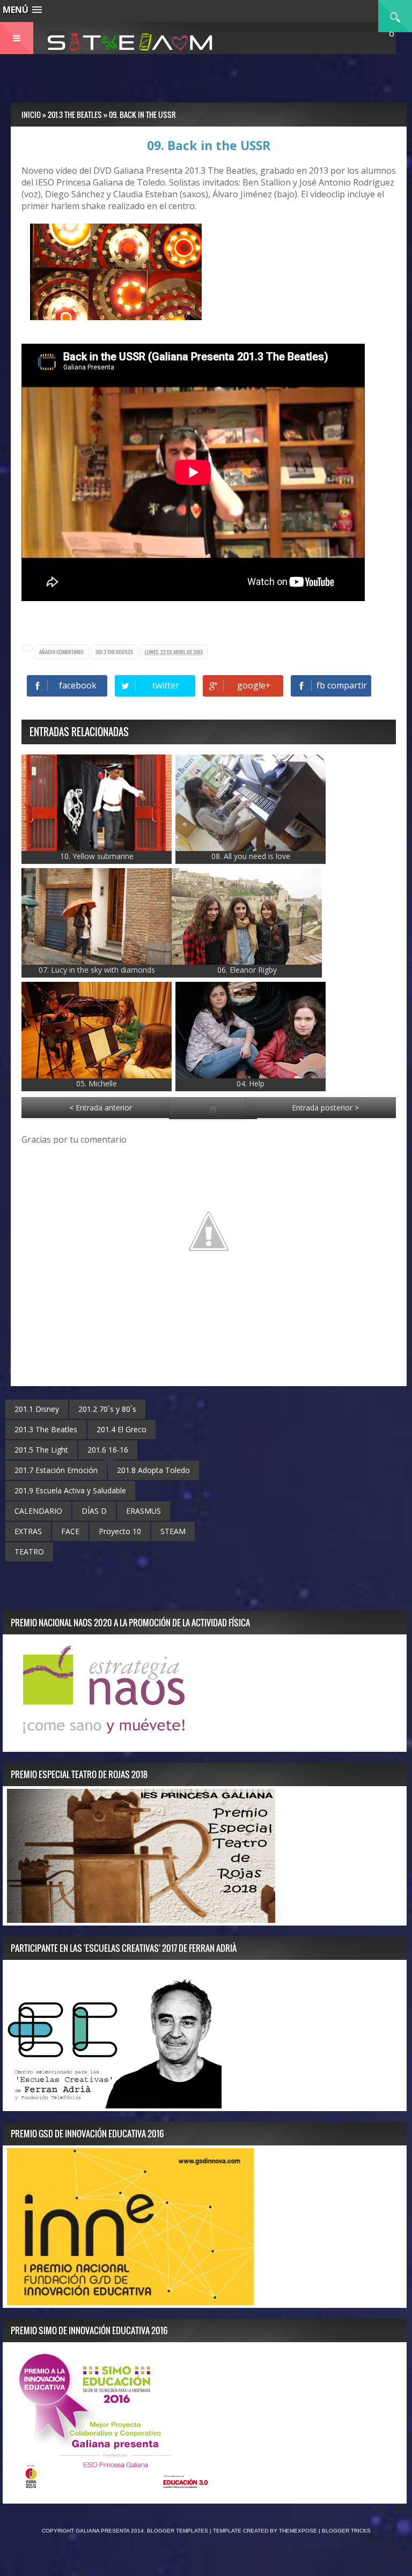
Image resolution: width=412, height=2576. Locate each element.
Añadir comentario (61, 652)
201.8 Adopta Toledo (153, 1470)
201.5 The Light (41, 1450)
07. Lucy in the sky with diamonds (97, 970)
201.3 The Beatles (114, 652)
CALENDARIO (38, 1511)
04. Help (251, 1083)
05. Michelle (97, 1083)
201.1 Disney (37, 1409)
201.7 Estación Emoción (56, 1470)
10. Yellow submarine (97, 856)
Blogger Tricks (346, 2531)
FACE (70, 1531)
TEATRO (29, 1552)
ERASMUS (144, 1511)
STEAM (173, 1531)
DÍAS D (94, 1511)
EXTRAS (28, 1531)
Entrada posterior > (325, 1108)
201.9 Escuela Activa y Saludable (70, 1490)
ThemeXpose (298, 2531)
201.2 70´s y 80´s (107, 1409)
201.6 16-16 (108, 1450)
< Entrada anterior (101, 1108)
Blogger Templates (178, 2531)
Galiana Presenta (103, 2531)
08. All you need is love (251, 856)
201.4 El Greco (122, 1429)
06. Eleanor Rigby (247, 970)
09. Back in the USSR (209, 145)
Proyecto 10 (120, 1531)
